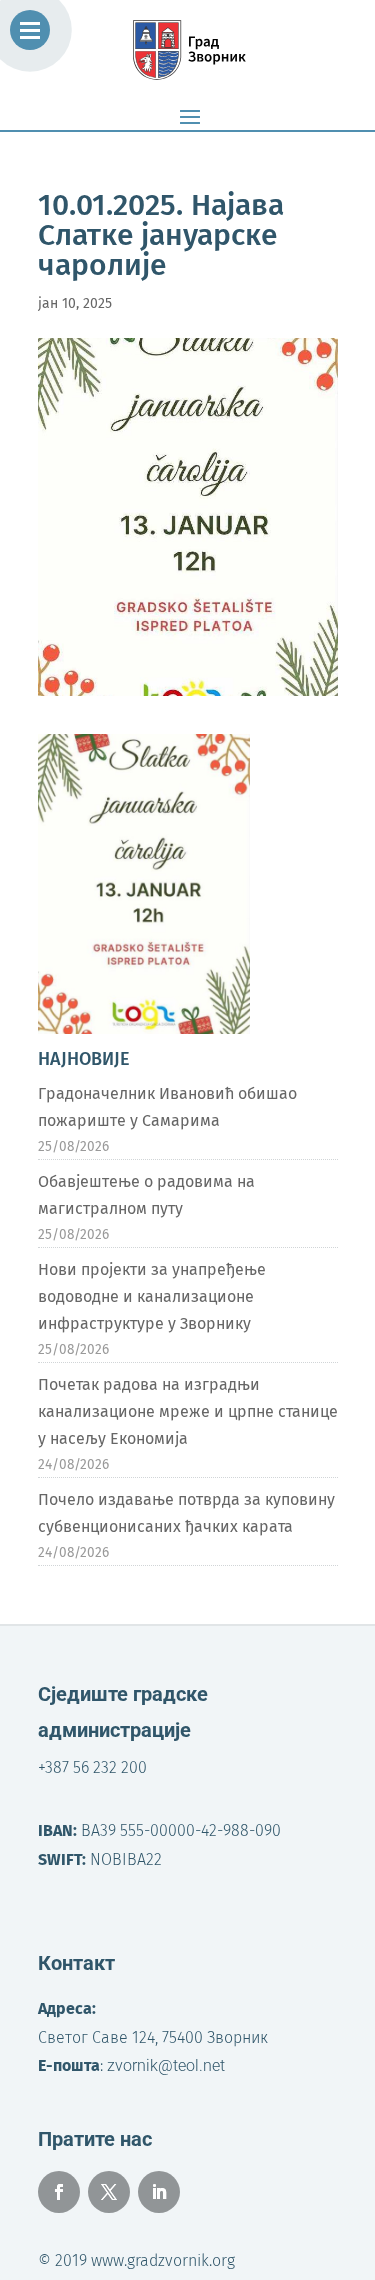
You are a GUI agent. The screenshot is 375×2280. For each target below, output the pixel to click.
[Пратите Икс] (109, 2192)
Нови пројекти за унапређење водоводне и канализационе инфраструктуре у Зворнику (152, 1296)
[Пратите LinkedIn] (159, 2192)
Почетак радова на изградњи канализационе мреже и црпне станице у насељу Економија (188, 1411)
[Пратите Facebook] (59, 2192)
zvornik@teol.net (166, 2065)
